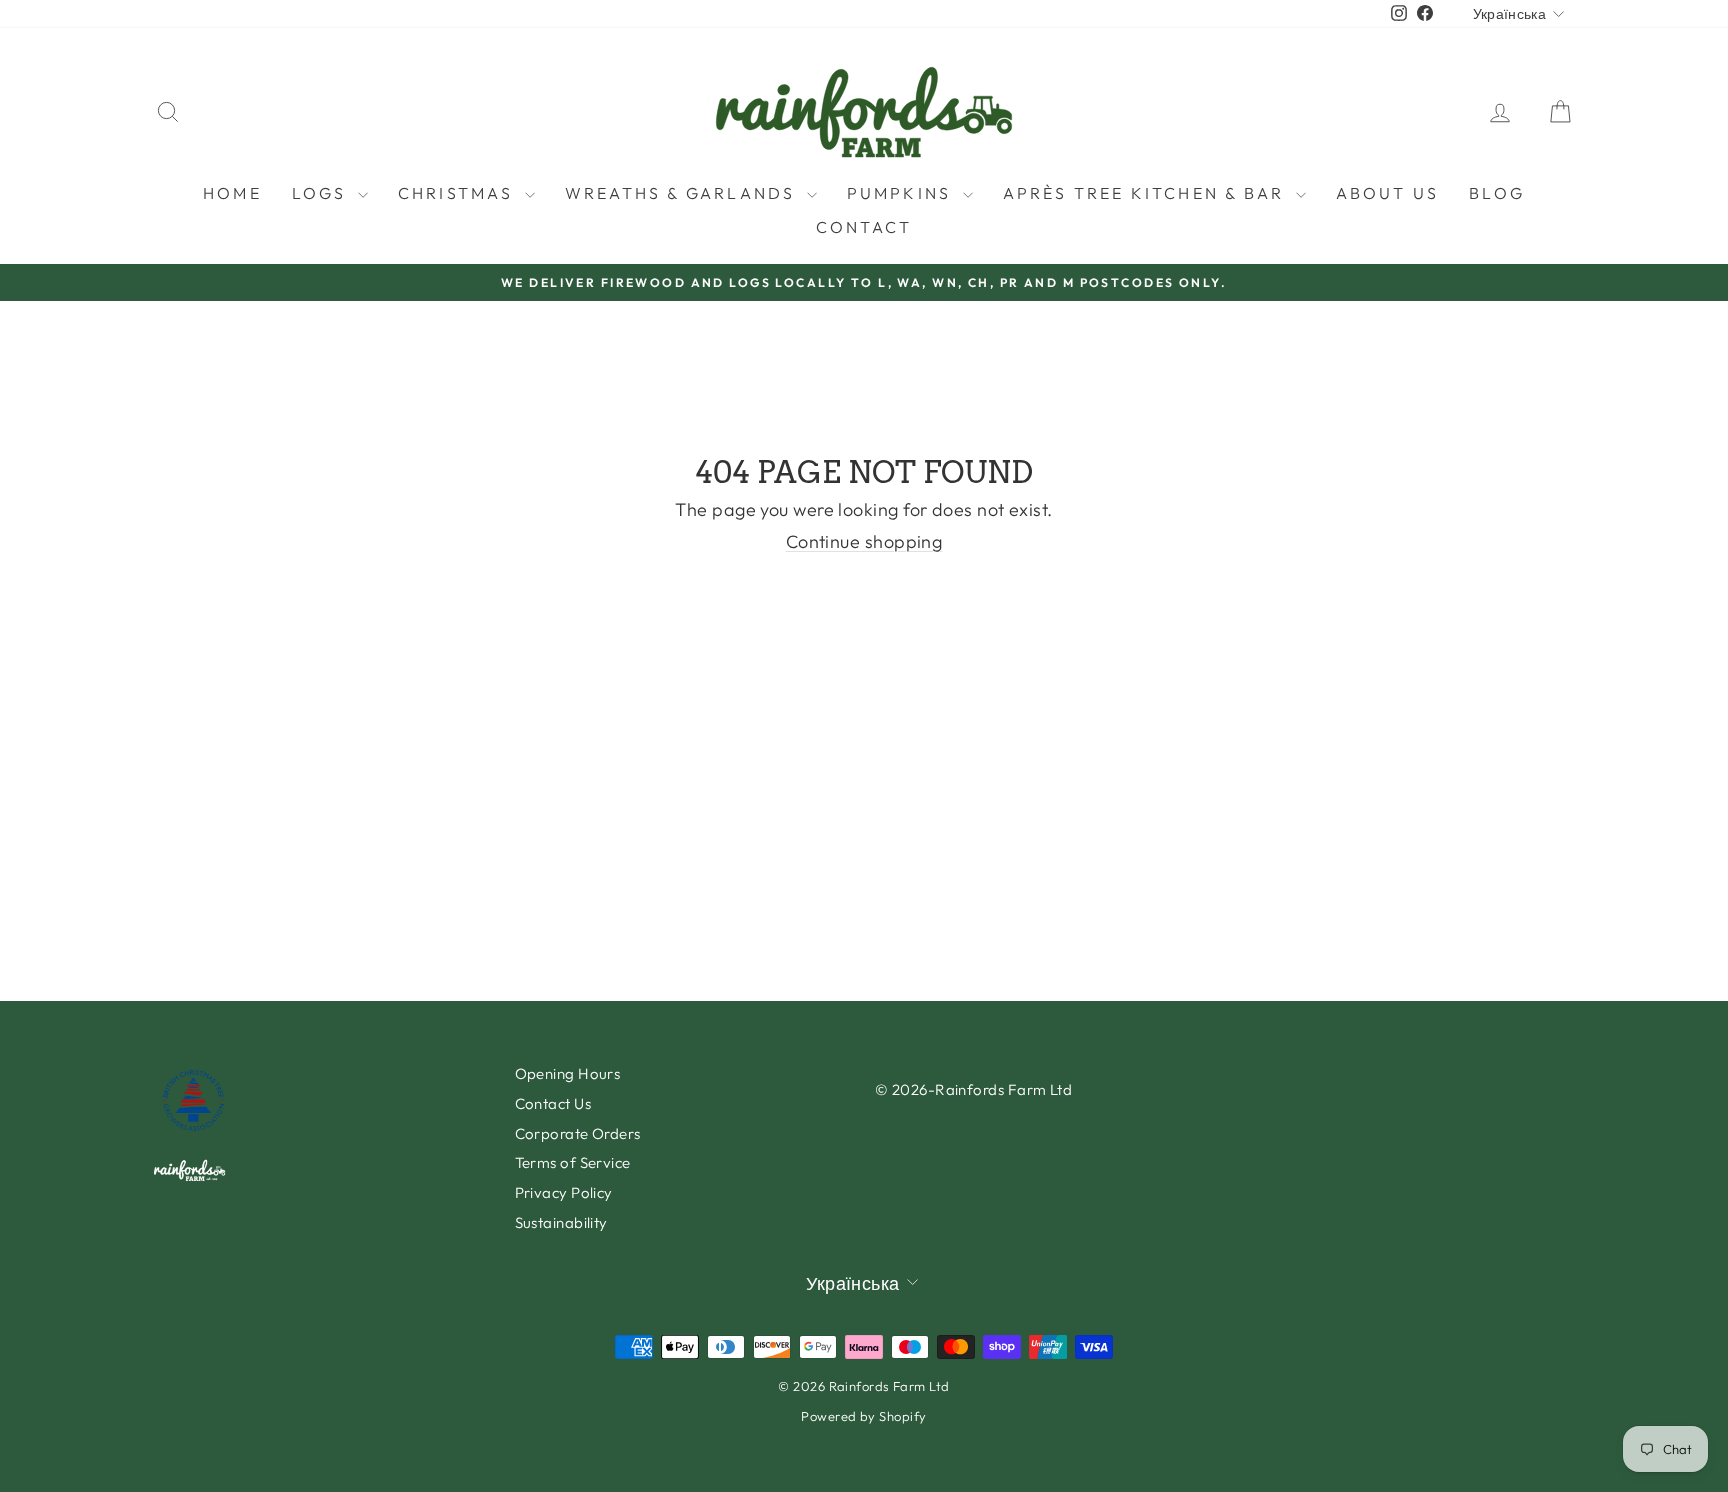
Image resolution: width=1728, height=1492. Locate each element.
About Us (1388, 193)
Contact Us (553, 1103)
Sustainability (561, 1222)
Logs (322, 193)
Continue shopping (864, 541)
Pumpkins (902, 193)
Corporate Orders (578, 1133)
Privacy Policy (564, 1192)
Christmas (459, 193)
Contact (864, 227)
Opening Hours (568, 1073)
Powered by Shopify (863, 1416)
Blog (1497, 193)
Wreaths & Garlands (683, 193)
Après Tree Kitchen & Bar (1147, 193)
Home (232, 193)
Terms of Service (573, 1162)
